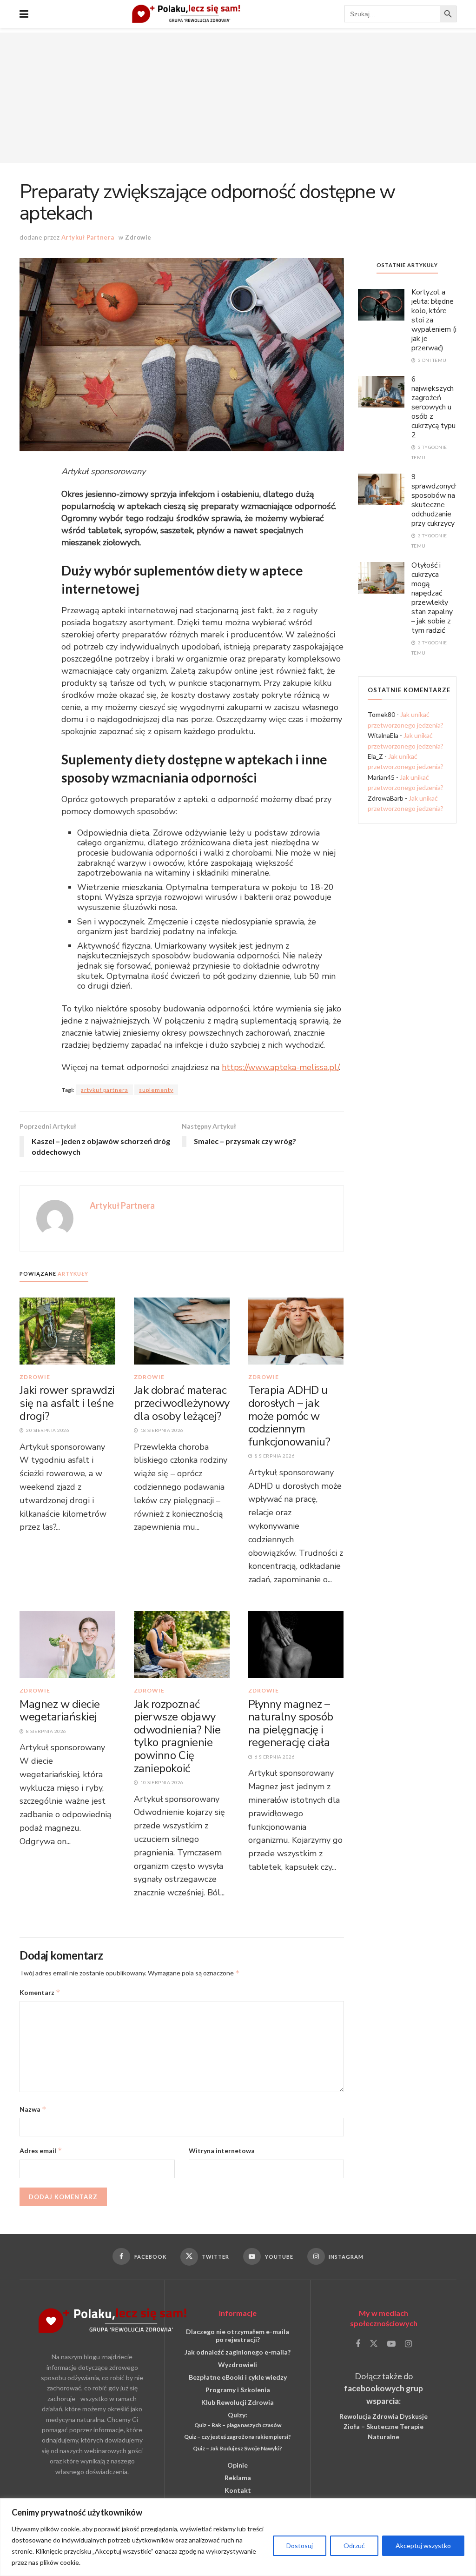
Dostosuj (300, 2546)
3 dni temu (432, 360)
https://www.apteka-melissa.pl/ (280, 1067)
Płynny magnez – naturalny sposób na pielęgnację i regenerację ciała (291, 1723)
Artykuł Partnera (88, 237)
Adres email (41, 2151)
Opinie (238, 2465)
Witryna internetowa (222, 2151)
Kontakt (238, 2490)
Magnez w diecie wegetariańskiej (60, 1711)
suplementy (156, 1090)
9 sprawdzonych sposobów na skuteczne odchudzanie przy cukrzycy (435, 500)
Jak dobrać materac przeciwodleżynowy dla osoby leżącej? (182, 1403)
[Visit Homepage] (186, 14)
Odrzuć (354, 2546)
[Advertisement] (238, 98)
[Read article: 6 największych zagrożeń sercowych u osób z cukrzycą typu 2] (381, 391)
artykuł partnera (105, 1090)
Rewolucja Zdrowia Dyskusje (383, 2416)
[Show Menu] (24, 14)
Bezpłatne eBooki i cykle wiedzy (238, 2377)
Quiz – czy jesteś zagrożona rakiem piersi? (238, 2437)
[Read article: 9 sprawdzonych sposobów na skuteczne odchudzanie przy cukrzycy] (381, 489)
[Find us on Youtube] (391, 2344)
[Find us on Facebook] (358, 2344)
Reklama (238, 2478)
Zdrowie (138, 237)
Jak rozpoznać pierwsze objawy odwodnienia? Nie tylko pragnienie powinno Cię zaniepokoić (177, 1736)
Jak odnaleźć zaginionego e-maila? (238, 2352)
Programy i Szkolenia (238, 2390)
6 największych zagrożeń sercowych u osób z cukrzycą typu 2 (433, 407)
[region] (238, 2537)
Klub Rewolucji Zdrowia (238, 2402)
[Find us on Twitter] (374, 2344)
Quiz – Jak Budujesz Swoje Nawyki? (238, 2448)
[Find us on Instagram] (408, 2344)
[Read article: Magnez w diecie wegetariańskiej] (67, 1644)
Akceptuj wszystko (423, 2546)
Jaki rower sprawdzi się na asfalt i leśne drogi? (67, 1403)
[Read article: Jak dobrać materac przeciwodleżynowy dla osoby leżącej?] (182, 1330)
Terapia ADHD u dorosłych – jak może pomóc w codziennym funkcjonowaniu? (289, 1416)
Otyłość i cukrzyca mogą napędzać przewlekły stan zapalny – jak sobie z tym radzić (432, 598)
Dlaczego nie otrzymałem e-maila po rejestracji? (238, 2335)
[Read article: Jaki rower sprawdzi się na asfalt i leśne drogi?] (67, 1330)
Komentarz (40, 1992)
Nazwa (33, 2109)
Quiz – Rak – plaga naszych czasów (238, 2425)
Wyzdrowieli (238, 2365)
